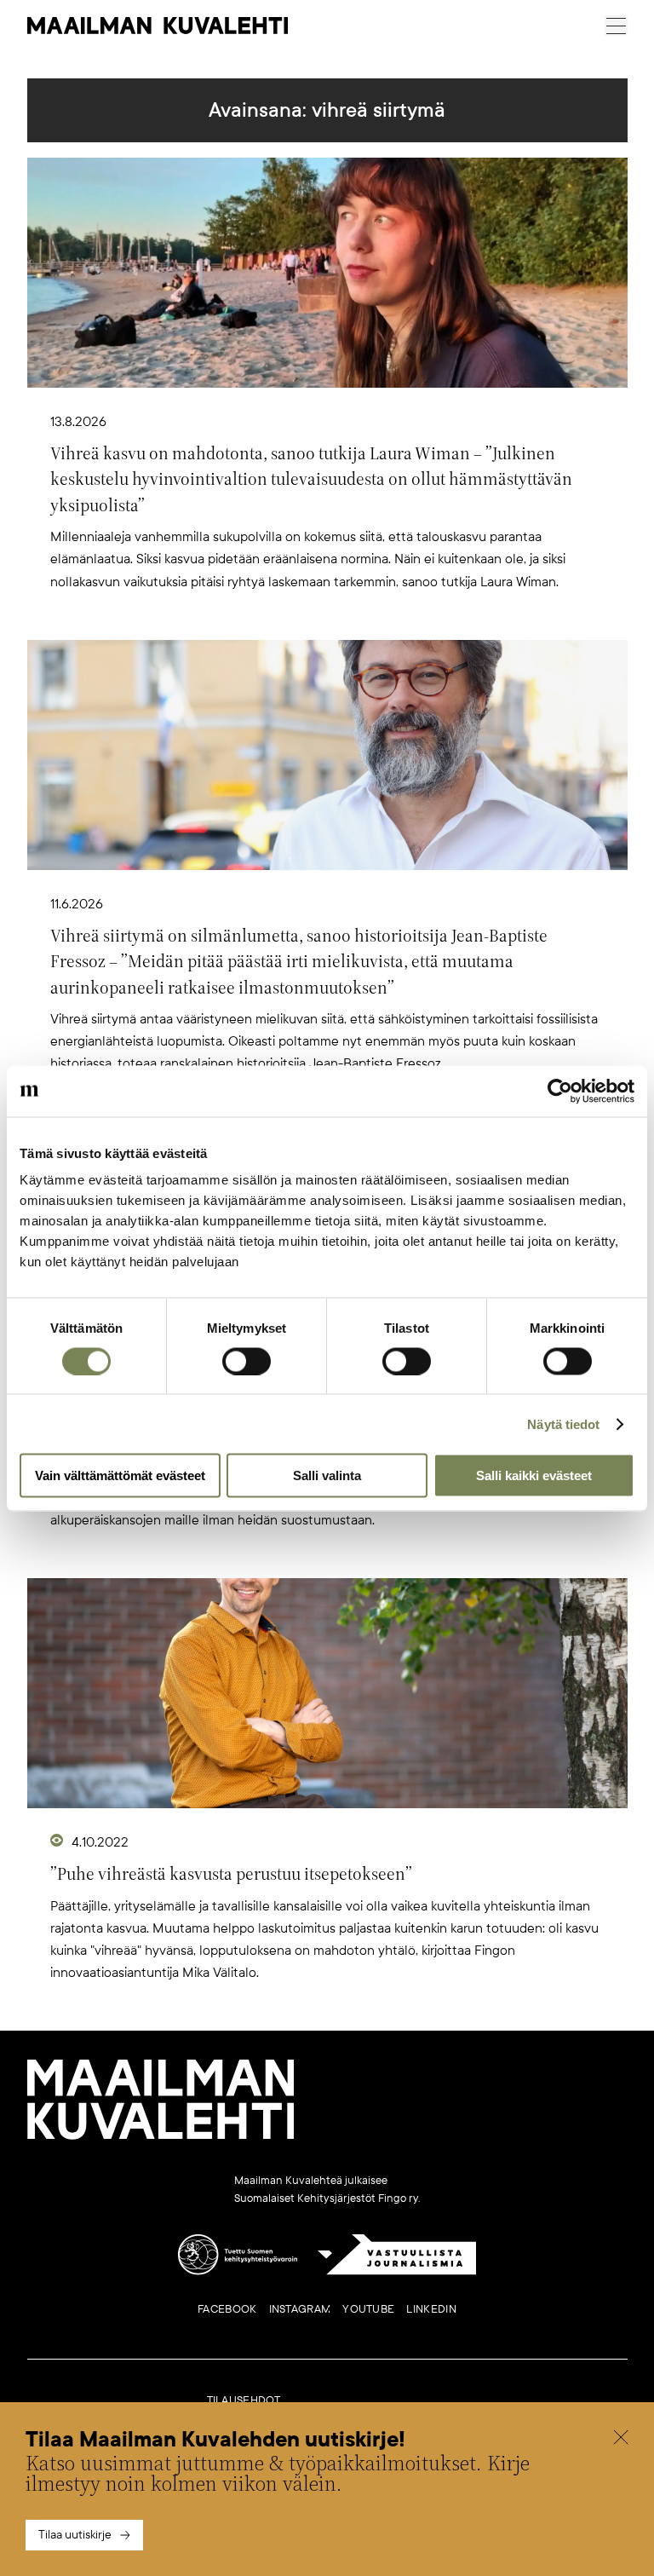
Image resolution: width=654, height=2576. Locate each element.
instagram (300, 2309)
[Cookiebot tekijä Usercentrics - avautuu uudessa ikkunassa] (560, 1091)
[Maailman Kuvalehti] (161, 2136)
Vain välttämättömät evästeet (120, 1475)
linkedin (431, 2309)
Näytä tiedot (563, 1423)
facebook (227, 2309)
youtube (368, 2309)
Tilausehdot (244, 2400)
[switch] (247, 1361)
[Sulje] (621, 2440)
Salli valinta (327, 1475)
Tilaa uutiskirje (75, 2535)
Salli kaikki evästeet (534, 1475)
